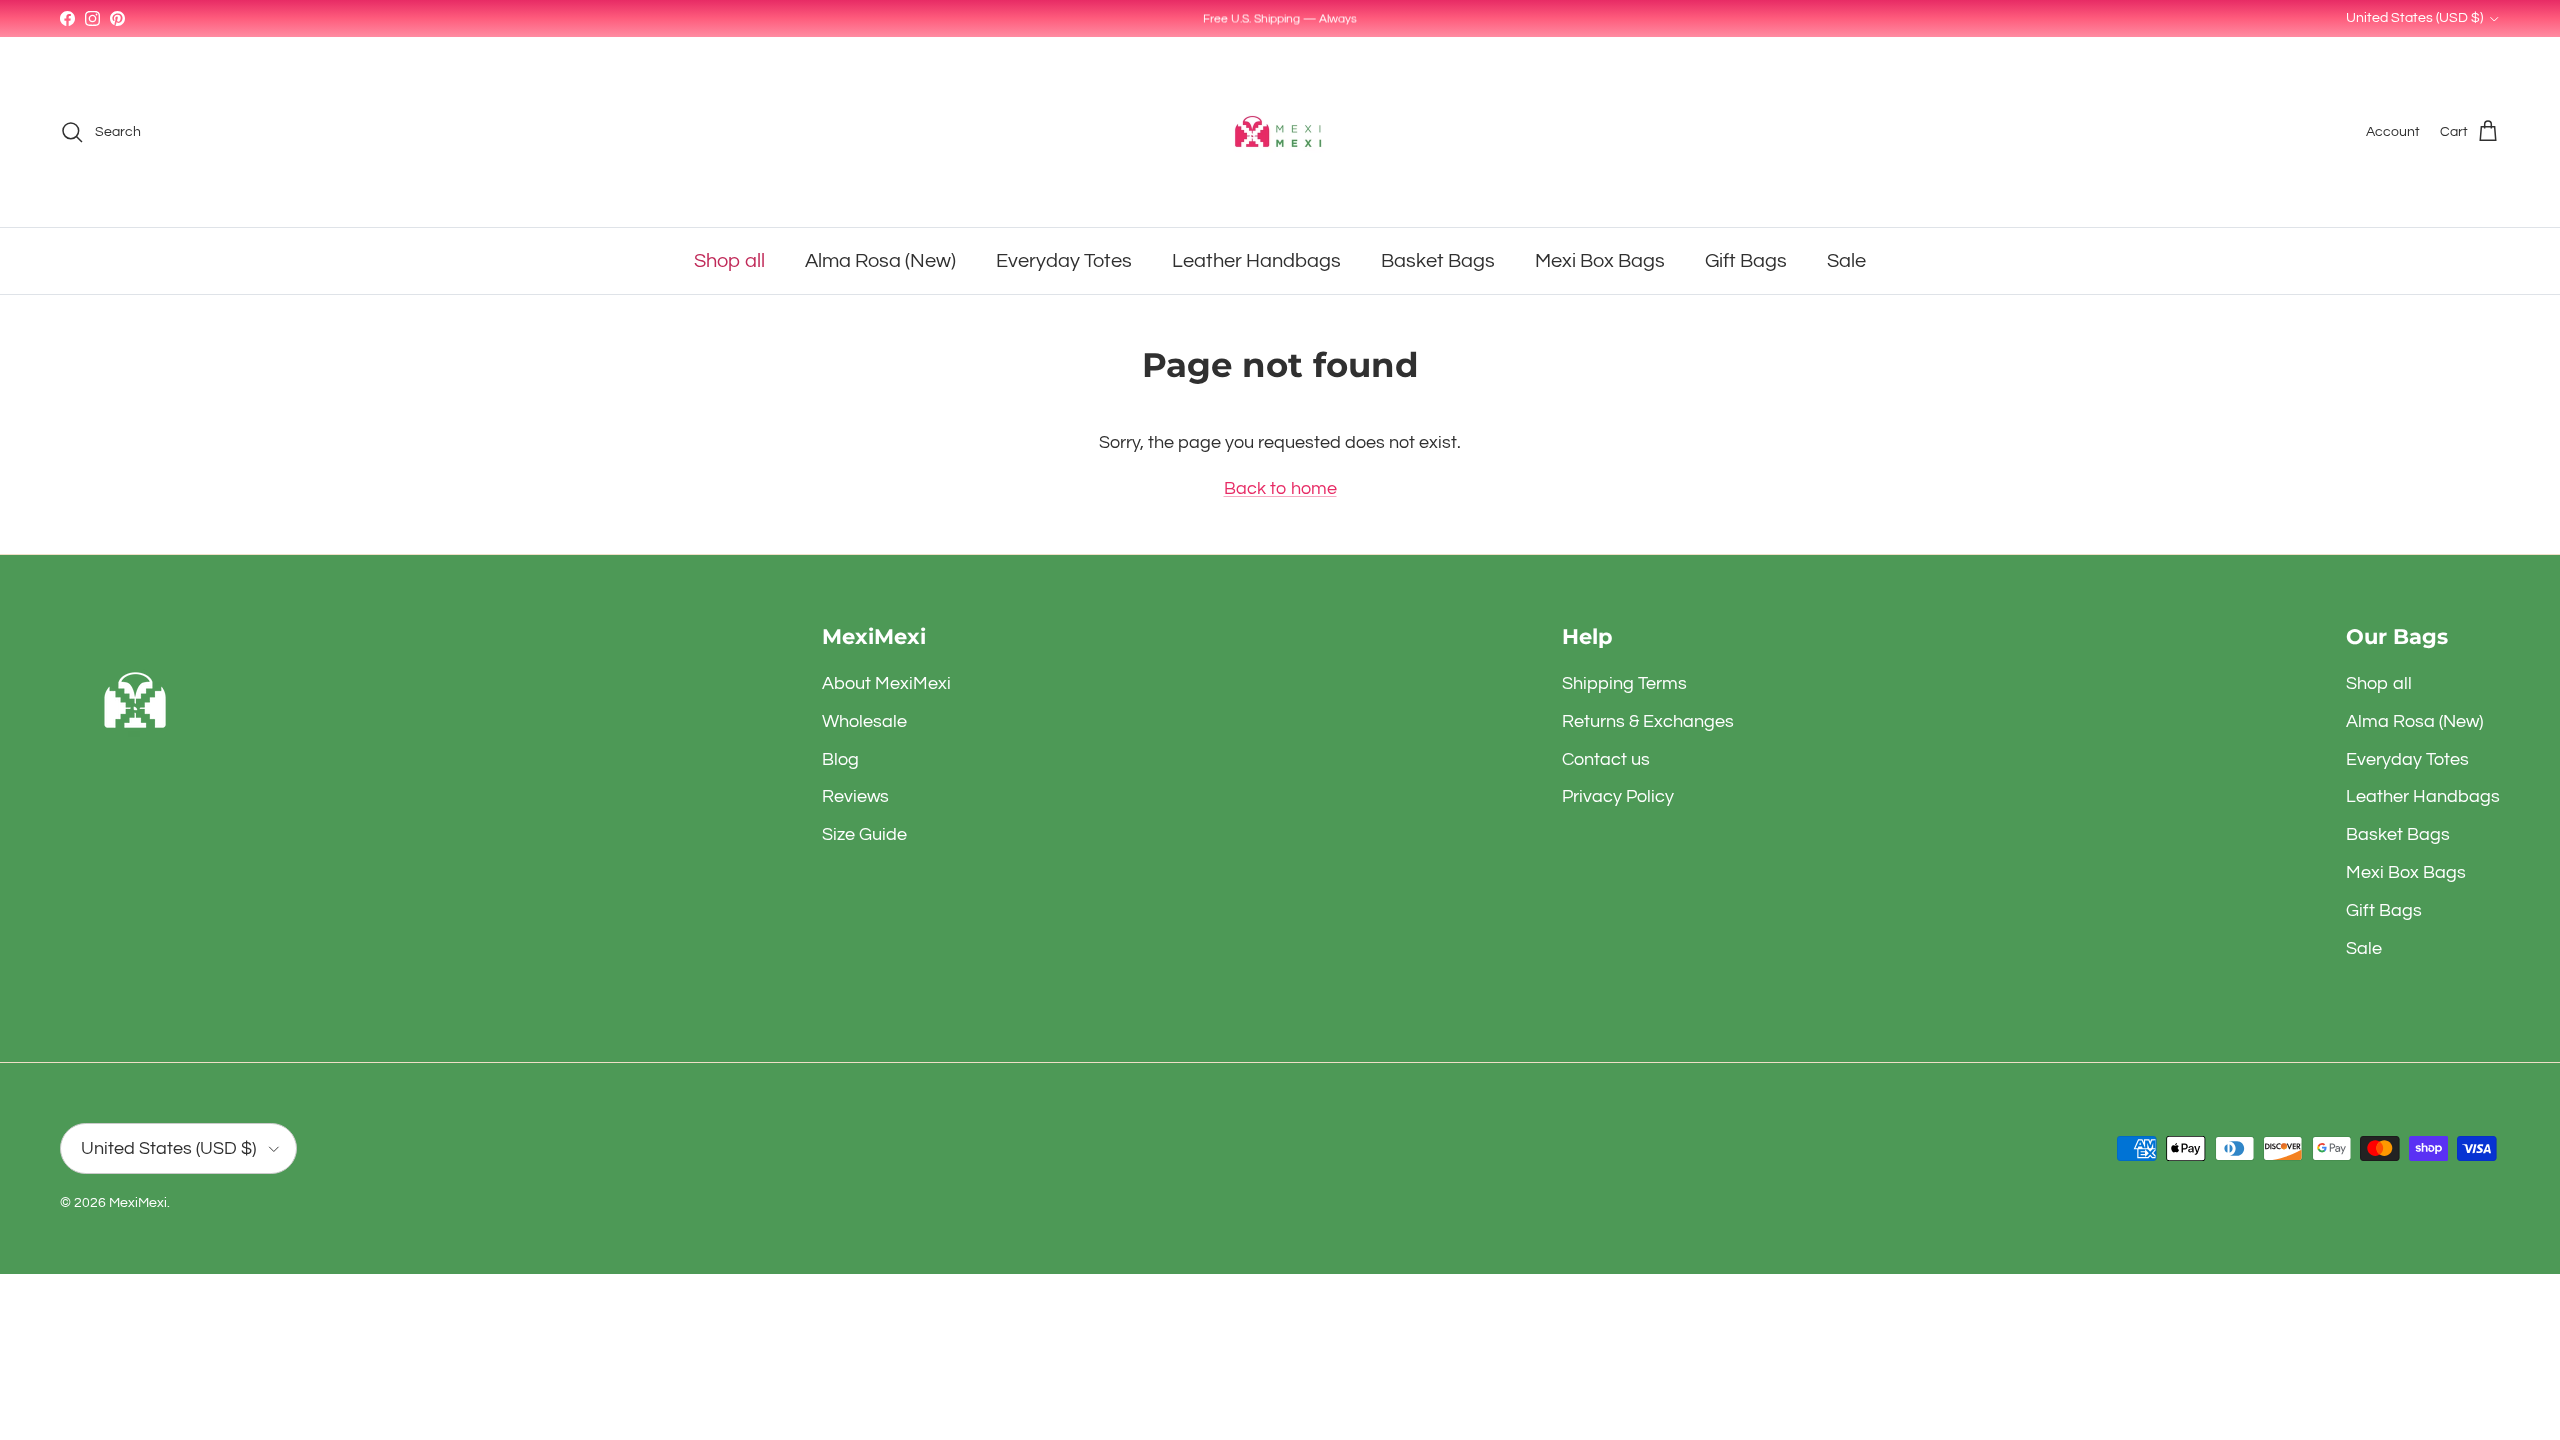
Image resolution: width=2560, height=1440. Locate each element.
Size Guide (864, 834)
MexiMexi (138, 1203)
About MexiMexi (886, 683)
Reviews (855, 796)
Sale (1846, 261)
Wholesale (864, 721)
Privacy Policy (1618, 796)
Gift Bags (1746, 261)
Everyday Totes (1064, 261)
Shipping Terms (1624, 683)
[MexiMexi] (1280, 132)
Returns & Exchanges (1648, 721)
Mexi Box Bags (1600, 261)
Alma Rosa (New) (880, 261)
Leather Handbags (1256, 261)
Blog (840, 759)
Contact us (1606, 759)
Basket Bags (1438, 261)
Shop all (729, 261)
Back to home (1280, 488)
